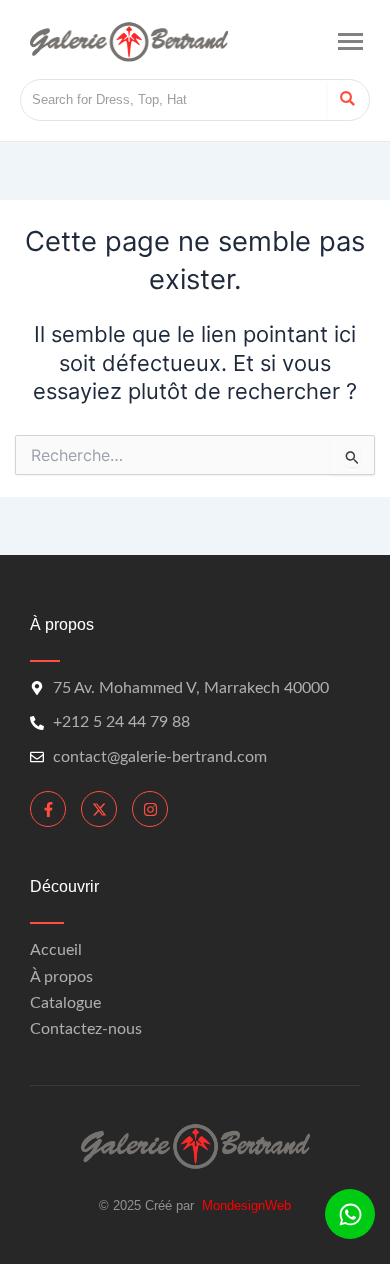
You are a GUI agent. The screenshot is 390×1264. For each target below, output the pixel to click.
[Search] (347, 100)
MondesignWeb (246, 1205)
